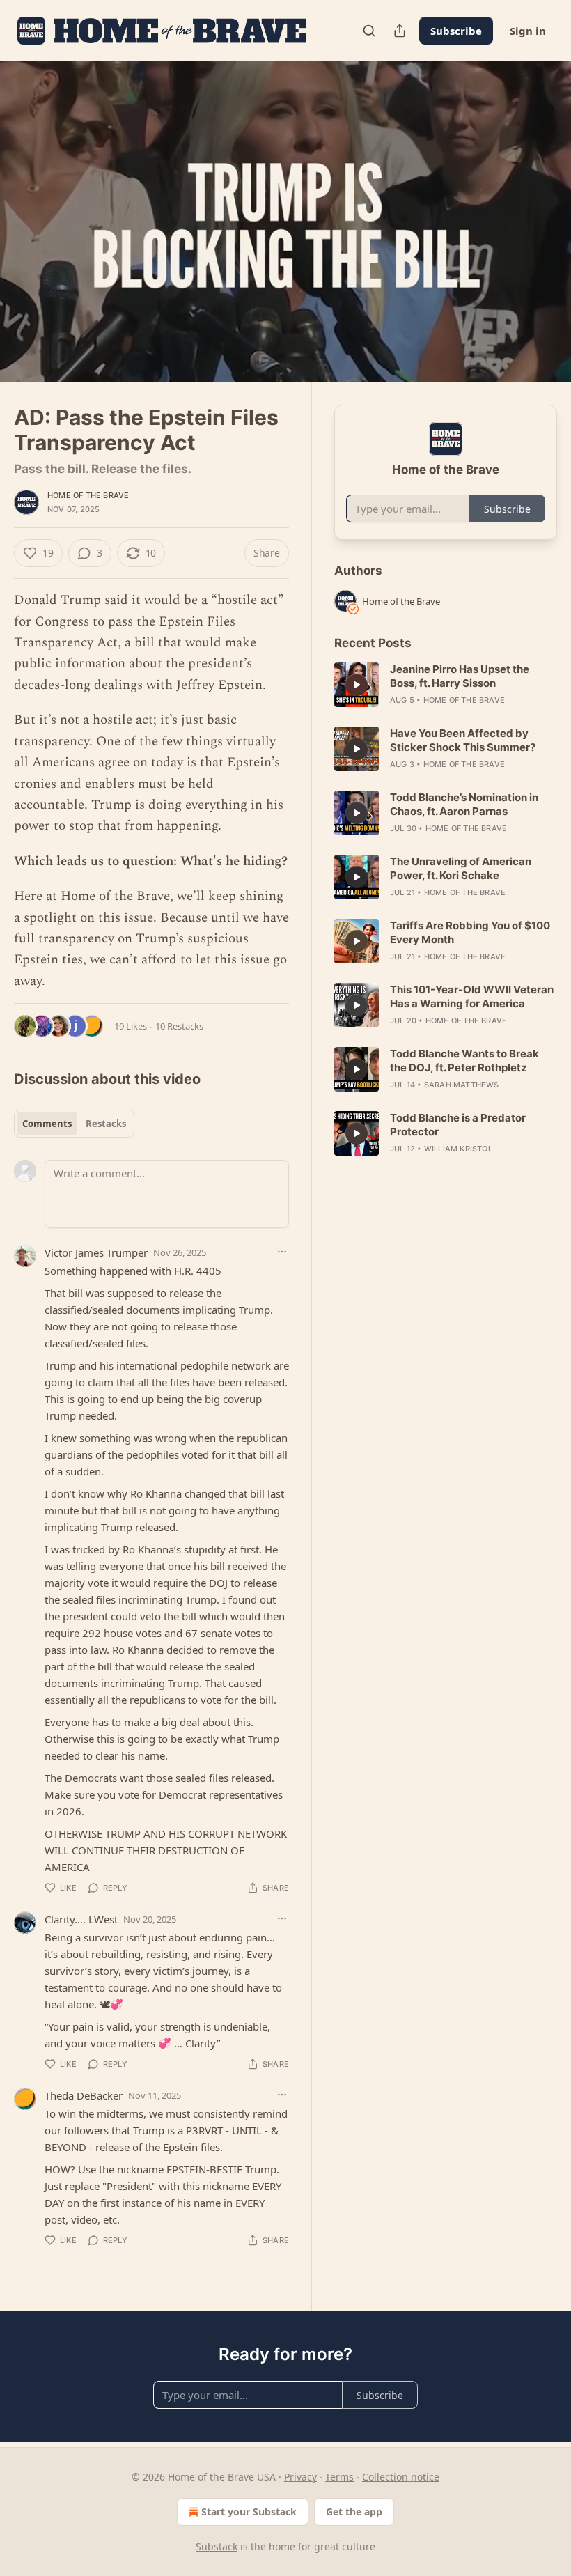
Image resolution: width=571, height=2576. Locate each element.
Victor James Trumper (96, 1252)
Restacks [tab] (106, 1124)
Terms (339, 2477)
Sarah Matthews (462, 1085)
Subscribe (456, 31)
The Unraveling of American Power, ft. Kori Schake (461, 868)
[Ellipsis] (282, 1252)
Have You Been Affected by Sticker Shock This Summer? (463, 740)
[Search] (369, 31)
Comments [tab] (47, 1124)
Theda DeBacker (84, 2095)
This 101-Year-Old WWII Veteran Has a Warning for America (472, 996)
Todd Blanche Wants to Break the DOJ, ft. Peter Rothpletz (464, 1061)
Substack (217, 2546)
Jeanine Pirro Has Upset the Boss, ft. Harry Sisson (460, 676)
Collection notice (401, 2477)
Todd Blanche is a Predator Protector (458, 1125)
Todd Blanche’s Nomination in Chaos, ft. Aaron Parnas (464, 804)
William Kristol (458, 1149)
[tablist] (74, 1124)
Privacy (300, 2477)
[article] (446, 685)
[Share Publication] (400, 31)
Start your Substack (249, 2512)
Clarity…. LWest (81, 1919)
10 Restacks (179, 1026)
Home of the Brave (88, 495)
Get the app (354, 2512)
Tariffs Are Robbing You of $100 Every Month (470, 932)
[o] (357, 685)
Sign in (528, 31)
